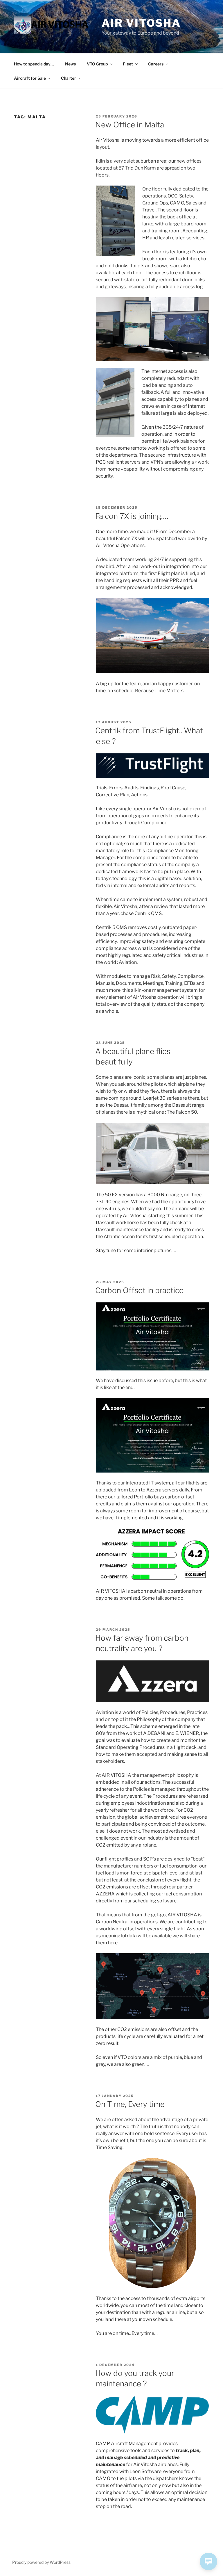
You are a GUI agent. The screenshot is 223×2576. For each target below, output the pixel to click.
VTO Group (97, 64)
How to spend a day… (34, 64)
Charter (69, 78)
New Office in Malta (130, 125)
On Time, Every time (130, 2104)
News (70, 64)
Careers (156, 64)
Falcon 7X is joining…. (132, 516)
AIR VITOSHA (141, 23)
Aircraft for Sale (30, 78)
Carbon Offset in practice (139, 1290)
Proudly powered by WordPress (41, 2562)
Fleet (128, 64)
